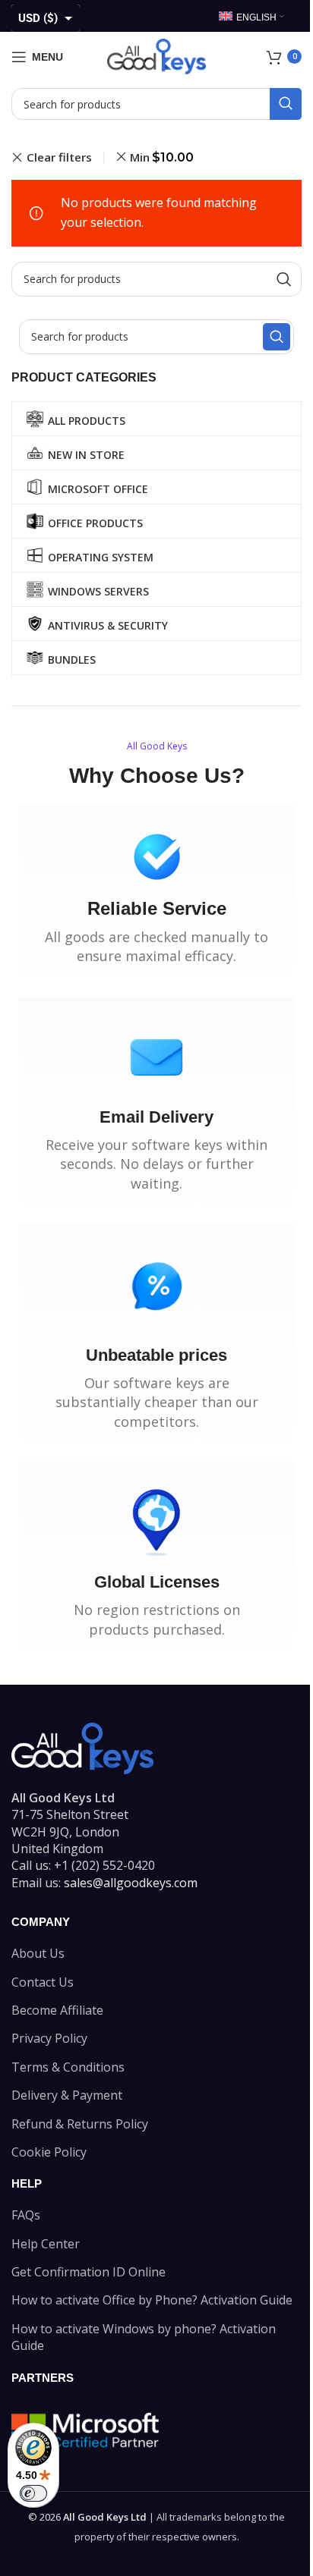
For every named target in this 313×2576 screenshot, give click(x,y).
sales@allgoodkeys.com (131, 1883)
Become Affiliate (57, 2010)
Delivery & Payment (67, 2095)
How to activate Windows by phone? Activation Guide (144, 2337)
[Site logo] (156, 55)
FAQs (26, 2215)
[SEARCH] (286, 104)
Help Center (46, 2244)
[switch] (33, 2493)
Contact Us (43, 1982)
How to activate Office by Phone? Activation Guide (152, 2300)
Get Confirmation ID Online (89, 2272)
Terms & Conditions (68, 2067)
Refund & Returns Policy (80, 2124)
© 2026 (87, 2517)
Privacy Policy (49, 2038)
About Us (38, 1953)
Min (162, 157)
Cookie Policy (49, 2152)
